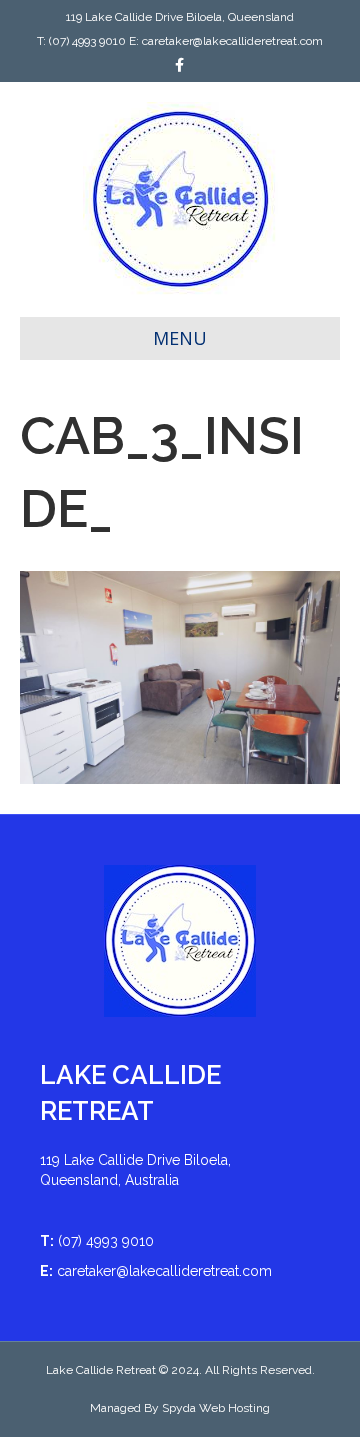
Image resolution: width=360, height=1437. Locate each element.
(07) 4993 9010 (87, 41)
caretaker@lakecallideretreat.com (232, 41)
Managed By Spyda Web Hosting (180, 1408)
